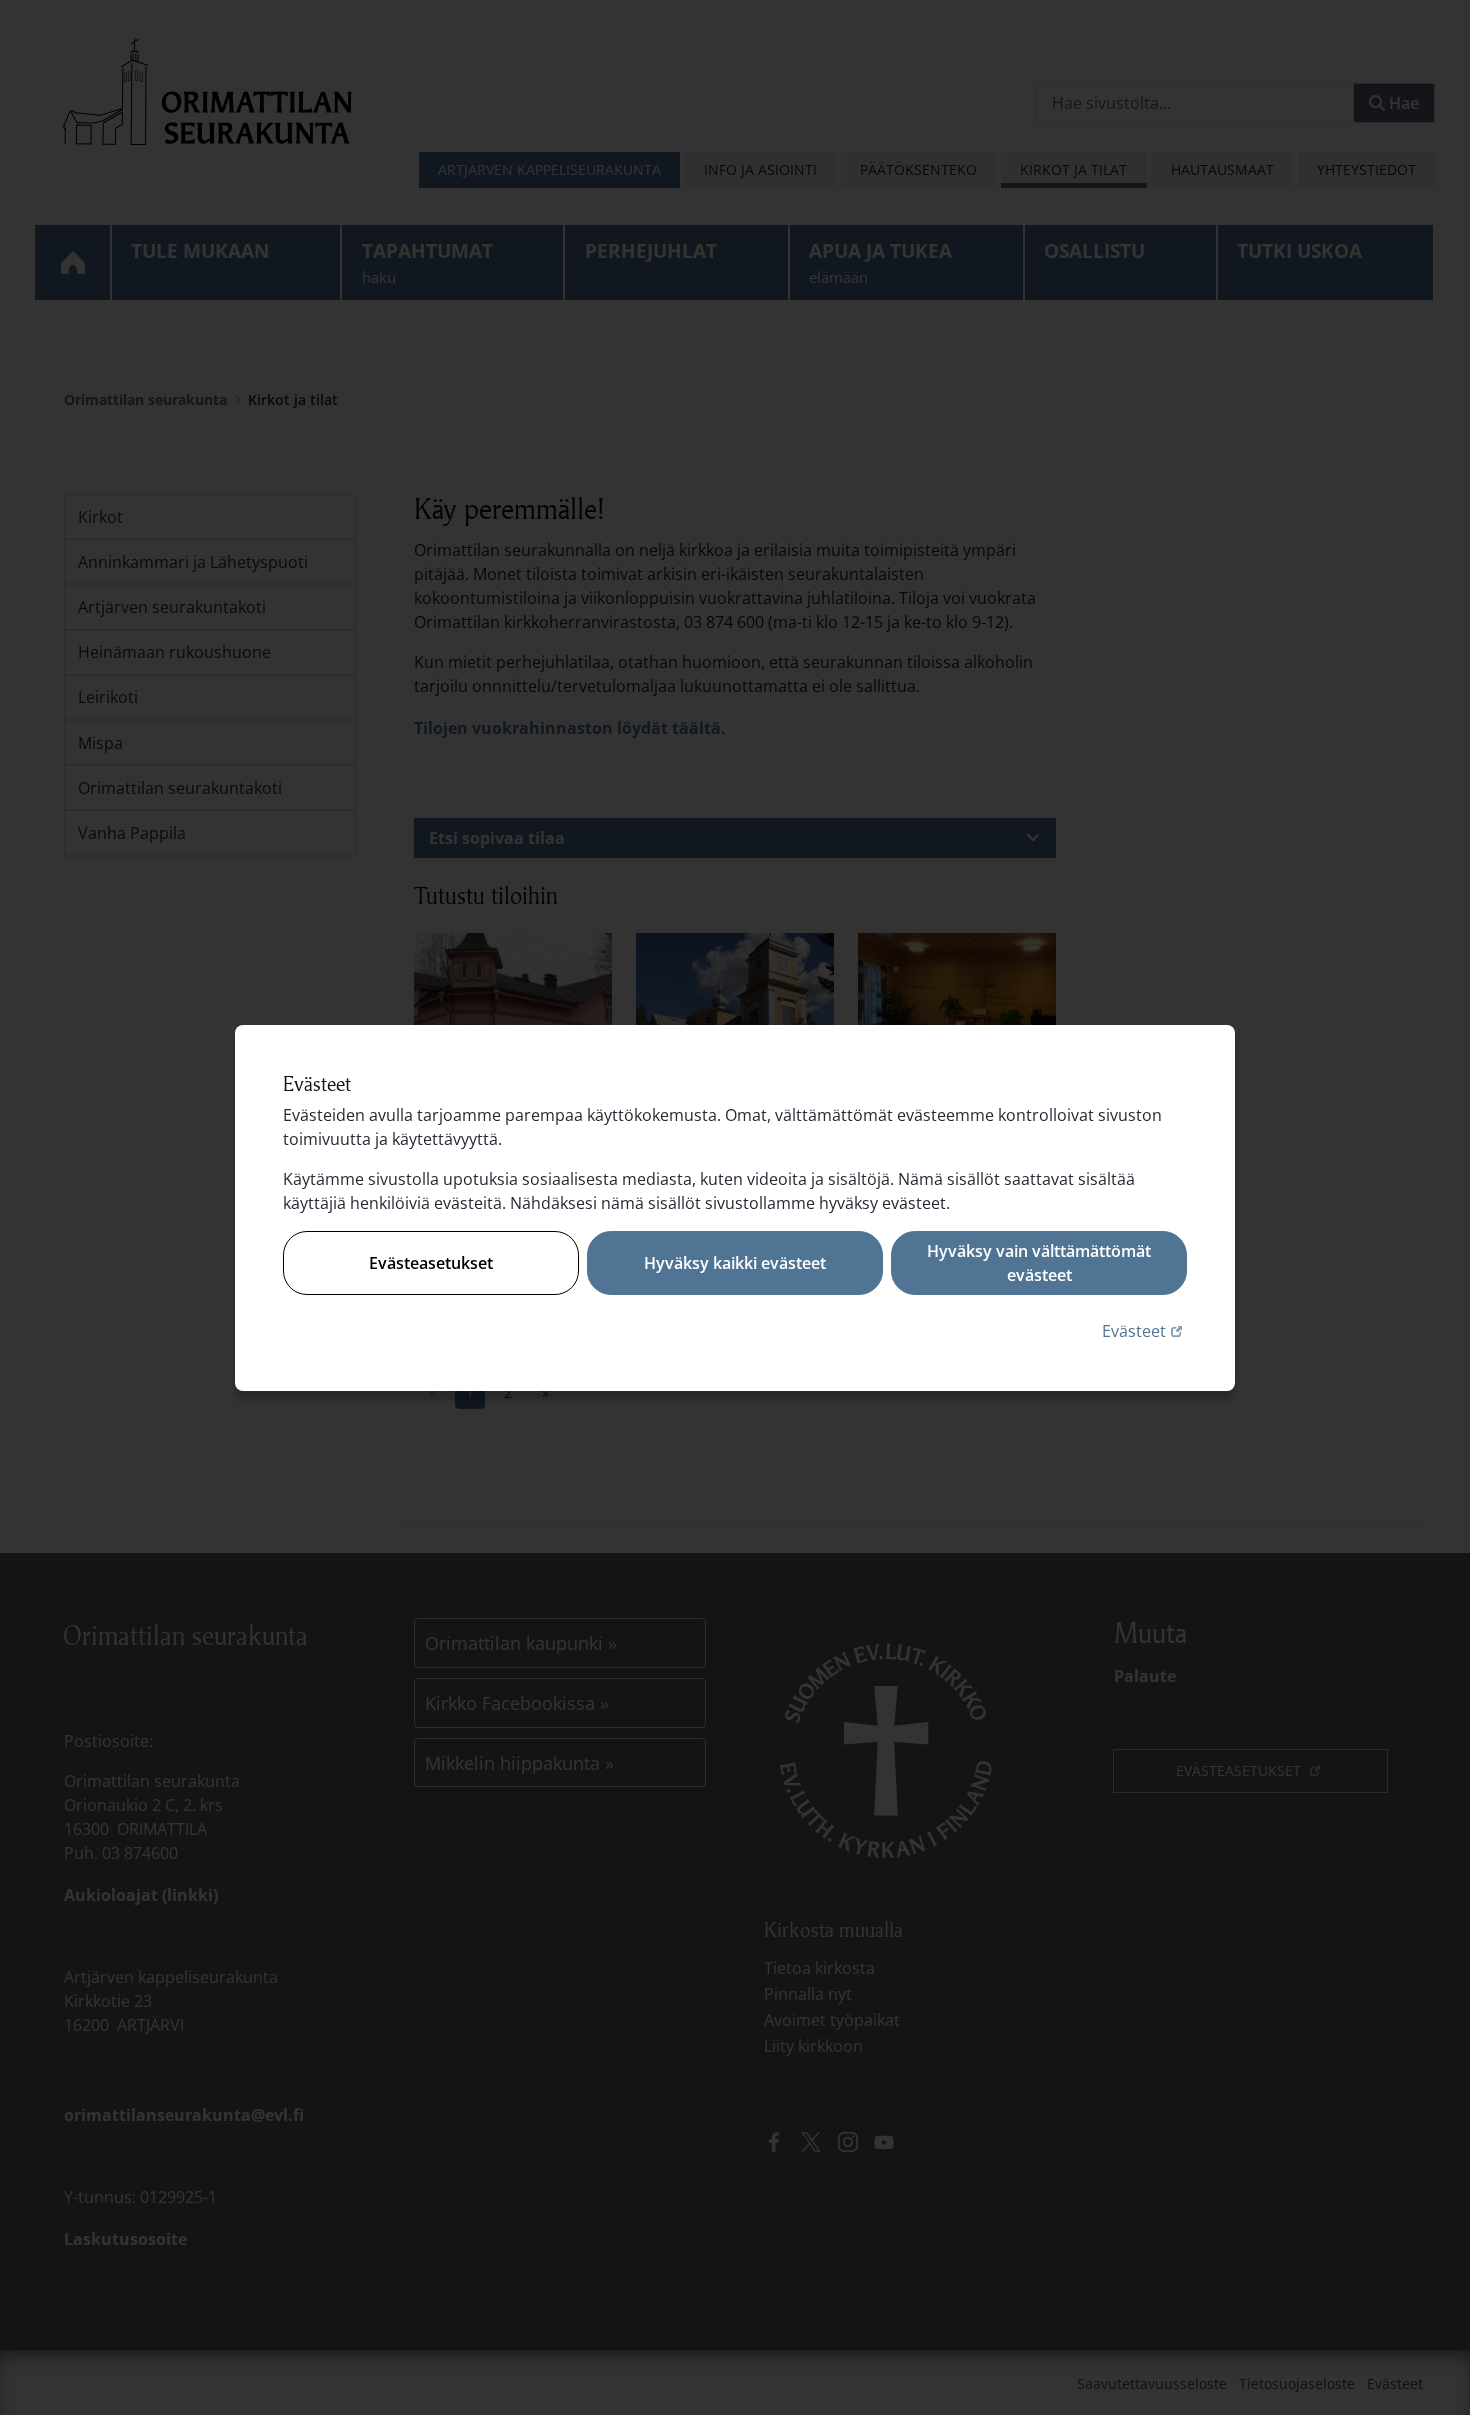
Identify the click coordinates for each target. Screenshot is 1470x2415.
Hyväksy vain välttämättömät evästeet (1039, 1263)
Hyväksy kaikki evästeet (735, 1263)
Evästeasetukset (431, 1263)
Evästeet (1144, 1330)
